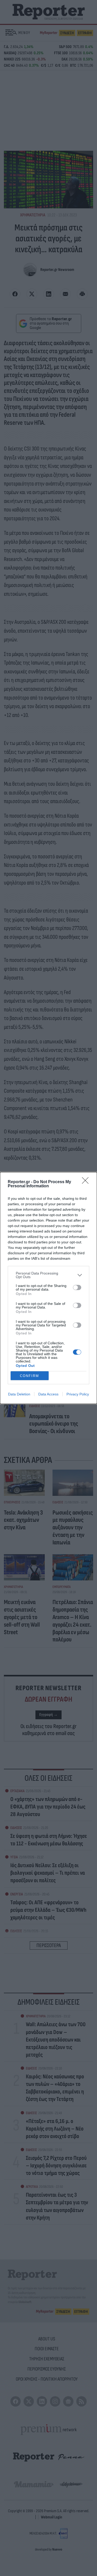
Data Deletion (19, 1394)
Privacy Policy (78, 1394)
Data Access (48, 1394)
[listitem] (48, 1275)
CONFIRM (29, 1376)
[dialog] (48, 1288)
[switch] (77, 1287)
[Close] (87, 1182)
